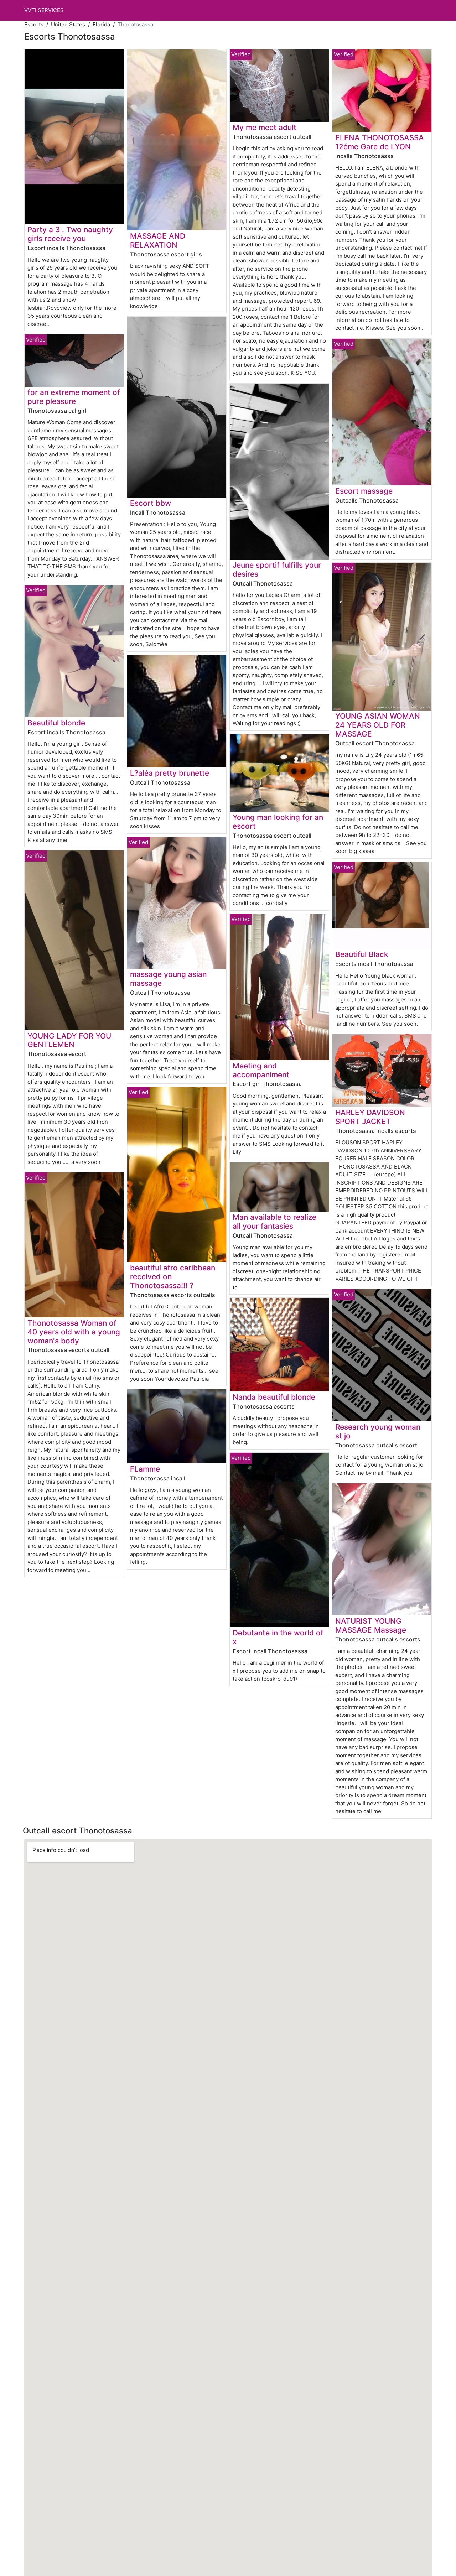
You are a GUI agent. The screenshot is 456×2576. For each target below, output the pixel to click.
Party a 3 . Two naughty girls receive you (70, 234)
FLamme (145, 1469)
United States (68, 24)
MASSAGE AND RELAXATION (158, 240)
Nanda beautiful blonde (274, 1397)
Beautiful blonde (56, 723)
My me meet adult (265, 127)
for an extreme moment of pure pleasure (74, 397)
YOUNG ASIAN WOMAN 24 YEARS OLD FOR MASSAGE (378, 725)
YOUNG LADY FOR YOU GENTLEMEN (69, 1040)
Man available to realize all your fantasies (274, 1222)
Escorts (34, 24)
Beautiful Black (362, 954)
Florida (101, 24)
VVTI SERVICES (44, 10)
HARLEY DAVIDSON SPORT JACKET (370, 1117)
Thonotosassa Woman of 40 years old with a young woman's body (74, 1332)
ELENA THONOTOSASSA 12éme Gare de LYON (380, 142)
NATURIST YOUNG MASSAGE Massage (371, 1625)
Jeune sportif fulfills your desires (277, 569)
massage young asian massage (168, 979)
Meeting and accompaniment (261, 1070)
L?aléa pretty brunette (170, 773)
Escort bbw (151, 503)
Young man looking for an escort (278, 822)
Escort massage (364, 491)
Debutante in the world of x (278, 1637)
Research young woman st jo (378, 1431)
